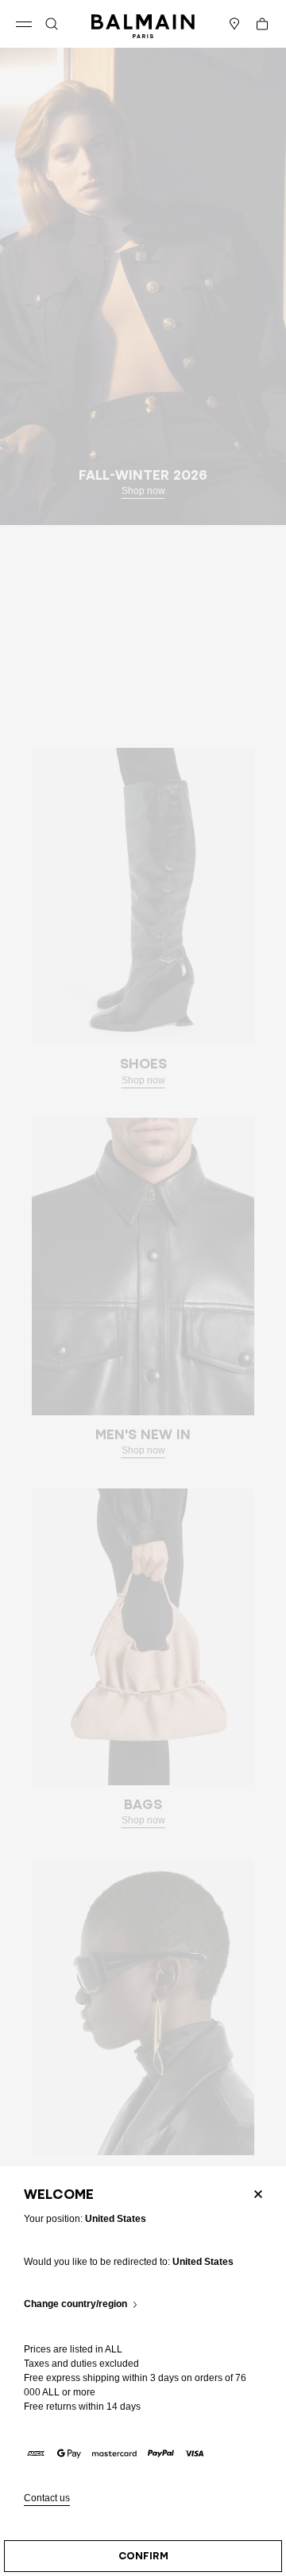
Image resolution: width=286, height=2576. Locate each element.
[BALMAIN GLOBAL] (143, 24)
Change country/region (75, 2304)
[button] (52, 24)
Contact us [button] (47, 2498)
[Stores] (234, 24)
